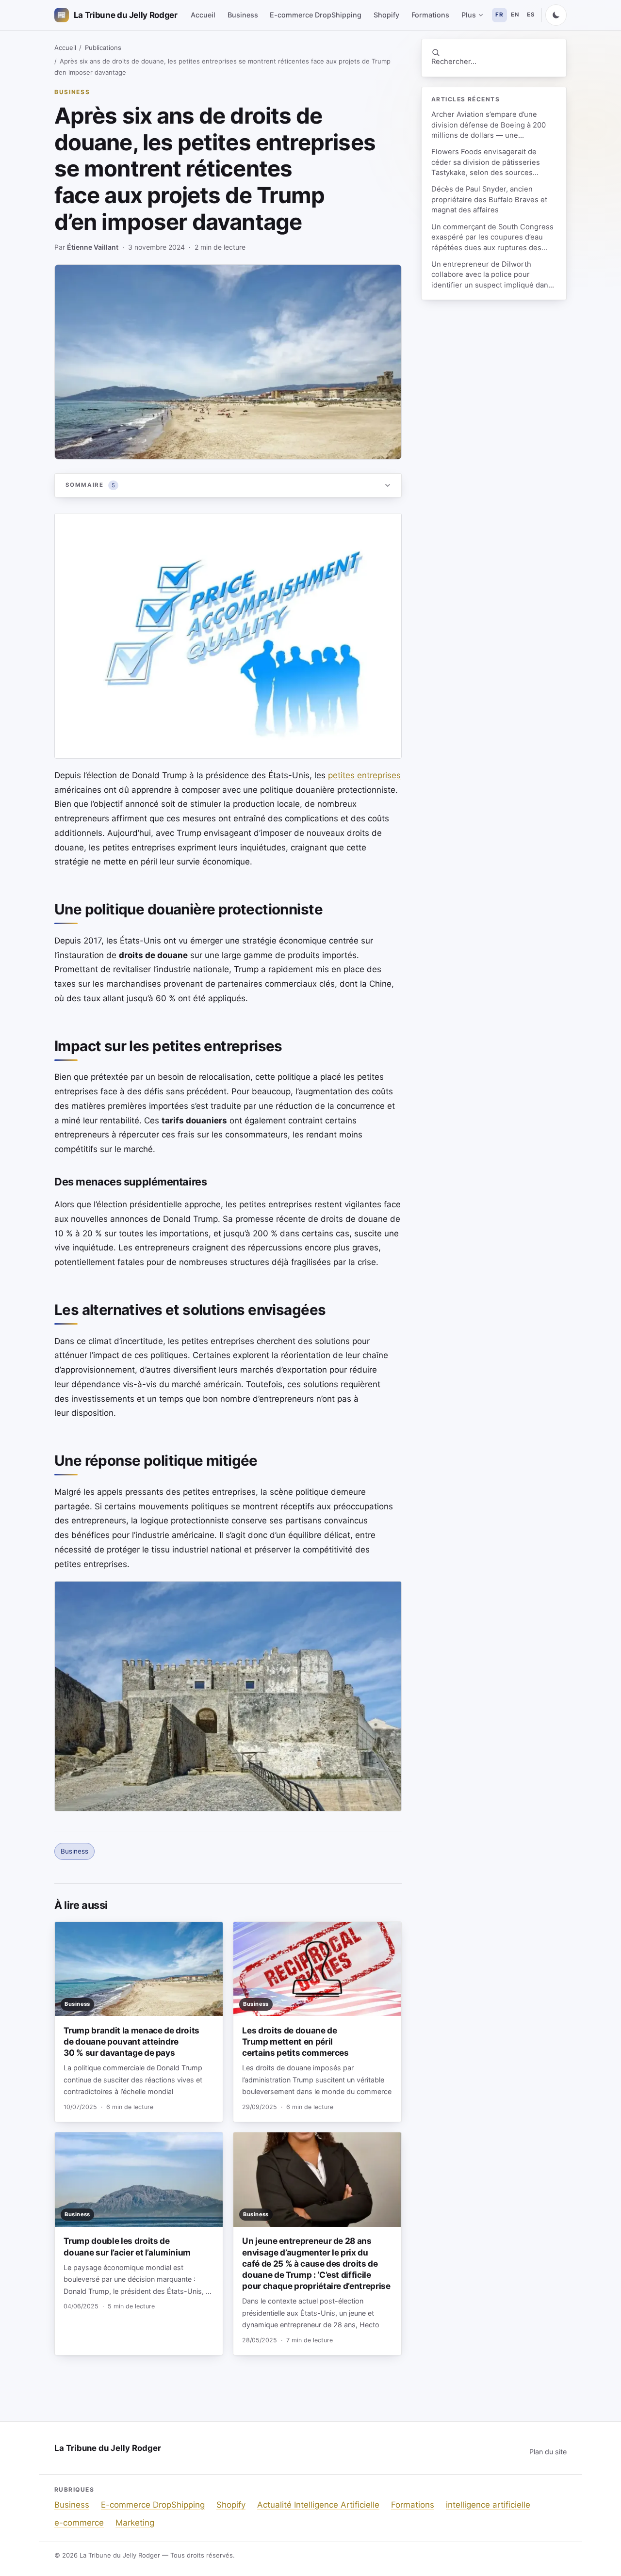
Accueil (203, 15)
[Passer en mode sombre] (556, 15)
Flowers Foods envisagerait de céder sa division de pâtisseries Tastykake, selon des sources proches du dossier (486, 163)
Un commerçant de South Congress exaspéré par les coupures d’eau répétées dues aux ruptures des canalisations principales (492, 238)
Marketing (135, 2523)
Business (243, 15)
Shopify (386, 15)
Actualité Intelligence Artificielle (318, 2505)
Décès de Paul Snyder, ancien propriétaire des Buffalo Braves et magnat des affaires (489, 200)
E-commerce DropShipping (316, 15)
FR (499, 15)
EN (515, 15)
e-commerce (79, 2523)
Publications (103, 48)
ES (531, 15)
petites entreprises (364, 775)
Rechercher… (454, 62)
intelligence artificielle (488, 2505)
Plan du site (548, 2452)
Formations (430, 15)
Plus (469, 15)
